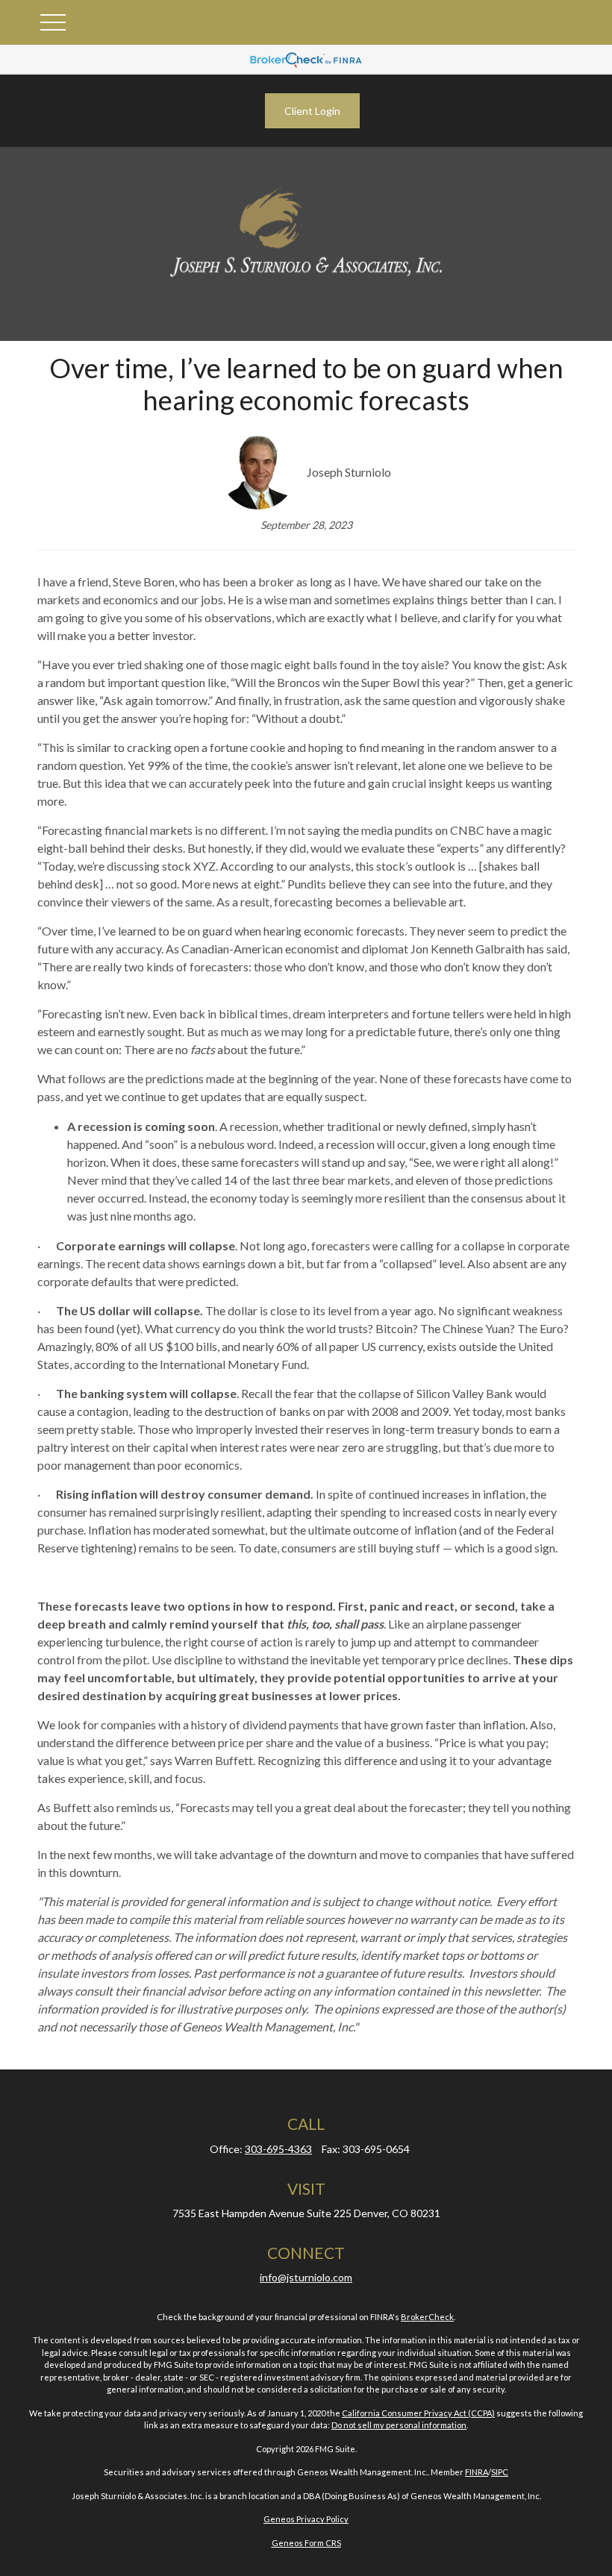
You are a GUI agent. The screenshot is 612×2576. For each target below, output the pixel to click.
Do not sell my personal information (399, 2425)
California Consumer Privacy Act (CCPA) (418, 2413)
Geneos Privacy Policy (306, 2519)
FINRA (477, 2472)
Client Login (312, 111)
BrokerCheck (427, 2317)
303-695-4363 (278, 2149)
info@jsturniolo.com (306, 2277)
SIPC (500, 2472)
